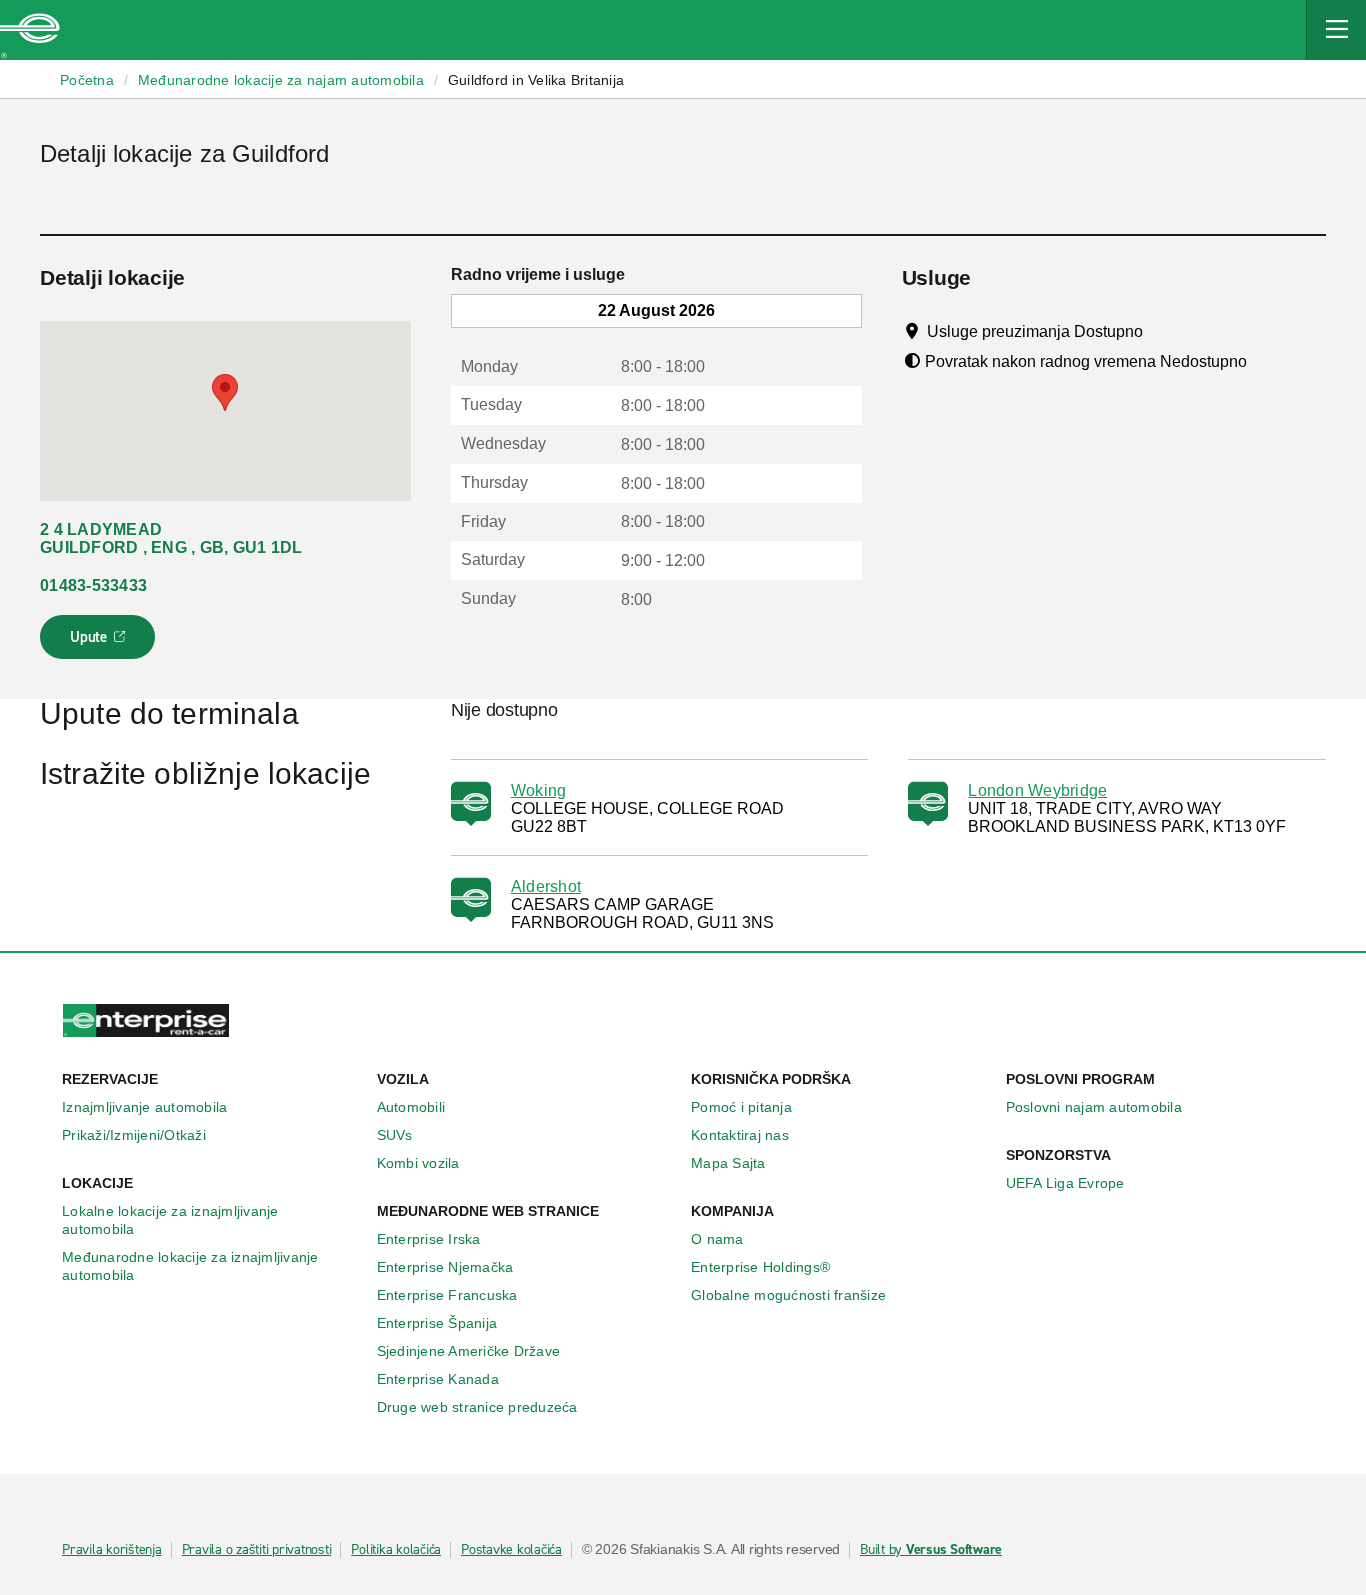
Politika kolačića (396, 1550)
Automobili (411, 1107)
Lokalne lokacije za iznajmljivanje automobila (170, 1220)
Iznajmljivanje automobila (144, 1107)
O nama (717, 1239)
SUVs (395, 1135)
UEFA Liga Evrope (1065, 1183)
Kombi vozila (418, 1163)
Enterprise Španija (437, 1323)
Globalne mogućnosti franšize (788, 1295)
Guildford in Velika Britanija (536, 80)
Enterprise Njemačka (445, 1267)
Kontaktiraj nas (740, 1135)
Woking (539, 790)
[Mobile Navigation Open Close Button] (1336, 30)
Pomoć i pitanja (741, 1107)
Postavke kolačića (511, 1550)
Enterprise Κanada (438, 1379)
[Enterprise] (30, 30)
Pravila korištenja (112, 1550)
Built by (931, 1550)
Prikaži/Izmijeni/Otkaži (134, 1135)
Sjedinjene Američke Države (469, 1351)
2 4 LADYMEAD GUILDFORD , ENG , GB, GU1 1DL (171, 538)
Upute (100, 643)
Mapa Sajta (728, 1163)
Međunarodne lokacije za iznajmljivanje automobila (190, 1266)
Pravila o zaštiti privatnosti (257, 1550)
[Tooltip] (1161, 331)
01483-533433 (93, 585)
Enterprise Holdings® (760, 1267)
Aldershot (546, 886)
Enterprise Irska (429, 1239)
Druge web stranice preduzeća (477, 1407)
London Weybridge (1037, 790)
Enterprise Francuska (447, 1295)
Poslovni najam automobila (1094, 1107)
